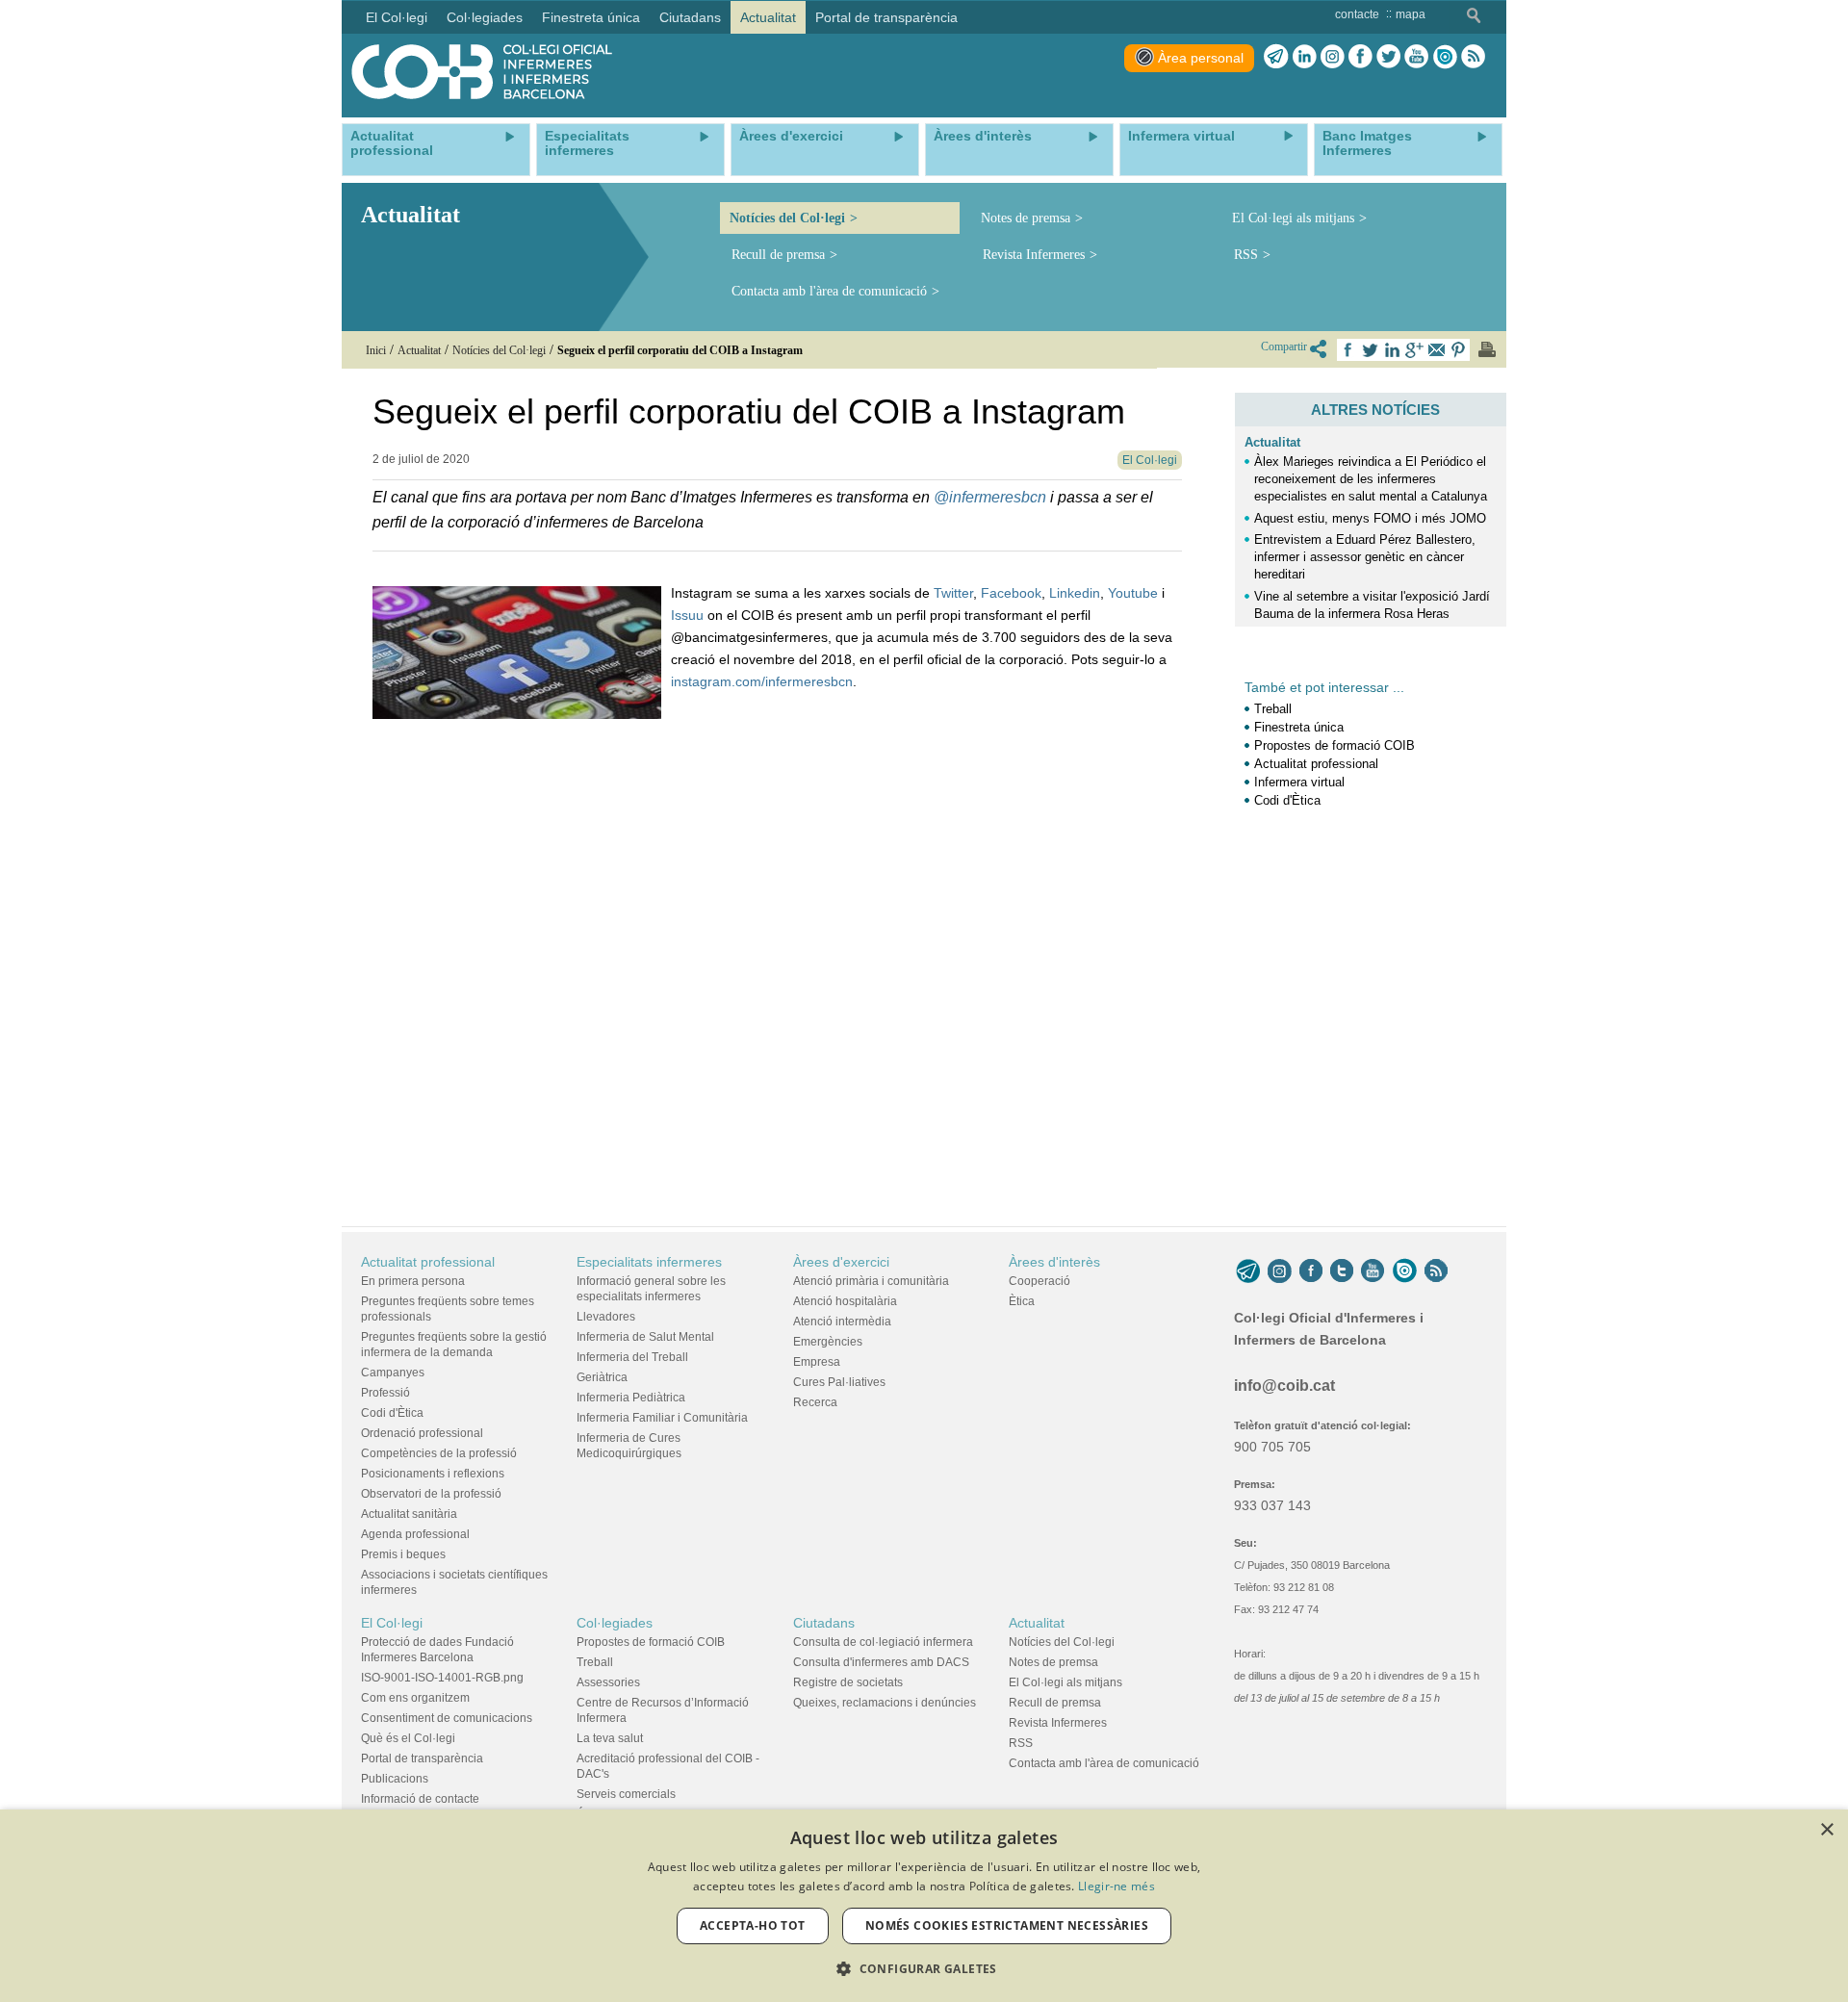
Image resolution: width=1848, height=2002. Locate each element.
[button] (924, 1969)
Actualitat (1272, 442)
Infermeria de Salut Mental (645, 1337)
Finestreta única (1299, 727)
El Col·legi (392, 1623)
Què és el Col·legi (408, 1738)
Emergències (828, 1342)
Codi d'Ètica (1287, 800)
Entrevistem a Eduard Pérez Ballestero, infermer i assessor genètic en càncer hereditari (1365, 557)
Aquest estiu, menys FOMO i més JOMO (1370, 518)
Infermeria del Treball (632, 1357)
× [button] (1826, 1830)
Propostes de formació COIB (1335, 745)
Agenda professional (415, 1534)
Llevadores (606, 1317)
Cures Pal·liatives (839, 1382)
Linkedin (1075, 593)
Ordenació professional (422, 1433)
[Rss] (1473, 57)
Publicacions (395, 1779)
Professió (385, 1393)
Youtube (1133, 593)
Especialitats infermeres (649, 1262)
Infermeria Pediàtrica (631, 1398)
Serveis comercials (626, 1794)
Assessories (608, 1682)
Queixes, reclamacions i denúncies (885, 1703)
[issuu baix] (1404, 1271)
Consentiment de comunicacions (447, 1718)
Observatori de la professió (431, 1494)
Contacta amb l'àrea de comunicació (829, 291)
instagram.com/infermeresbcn (762, 681)
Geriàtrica (602, 1377)
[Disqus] (777, 960)
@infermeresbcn (990, 497)
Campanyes (393, 1373)
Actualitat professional (1316, 764)
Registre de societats (848, 1682)
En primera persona (413, 1281)
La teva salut (610, 1738)
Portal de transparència (422, 1758)
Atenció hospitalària (845, 1301)
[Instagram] (1280, 1271)
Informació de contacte (420, 1799)
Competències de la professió (439, 1453)
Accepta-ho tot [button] (753, 1925)
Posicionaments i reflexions (433, 1474)
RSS (1246, 255)
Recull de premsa (778, 255)
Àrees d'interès (1054, 1262)
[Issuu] (1445, 57)
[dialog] (924, 1906)
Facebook (1011, 593)
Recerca (815, 1402)
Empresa (817, 1362)
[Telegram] (1276, 57)
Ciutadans (824, 1623)
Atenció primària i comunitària (871, 1281)
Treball (1273, 709)
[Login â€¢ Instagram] (1333, 57)
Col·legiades (615, 1623)
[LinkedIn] (1305, 57)
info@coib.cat (1284, 1386)
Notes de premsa (1026, 218)
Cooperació (1039, 1281)
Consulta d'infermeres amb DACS (881, 1662)
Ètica (1022, 1301)
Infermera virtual (1299, 782)
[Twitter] (1388, 57)
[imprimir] (1487, 349)
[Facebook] (1360, 57)
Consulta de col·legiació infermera (883, 1642)
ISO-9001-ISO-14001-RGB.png (442, 1678)
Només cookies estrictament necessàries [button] (1007, 1925)
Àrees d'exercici (841, 1262)
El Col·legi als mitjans (1293, 218)
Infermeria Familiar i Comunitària (662, 1418)
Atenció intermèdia (842, 1322)
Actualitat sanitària (409, 1514)
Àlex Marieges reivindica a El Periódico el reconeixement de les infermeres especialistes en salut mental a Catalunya (1371, 479)
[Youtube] (1416, 57)
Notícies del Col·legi (787, 218)
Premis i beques (403, 1554)
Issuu (687, 615)
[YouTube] (1373, 1271)
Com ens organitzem (415, 1698)
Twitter (953, 593)
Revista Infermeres (1034, 255)
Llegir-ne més (1116, 1886)
